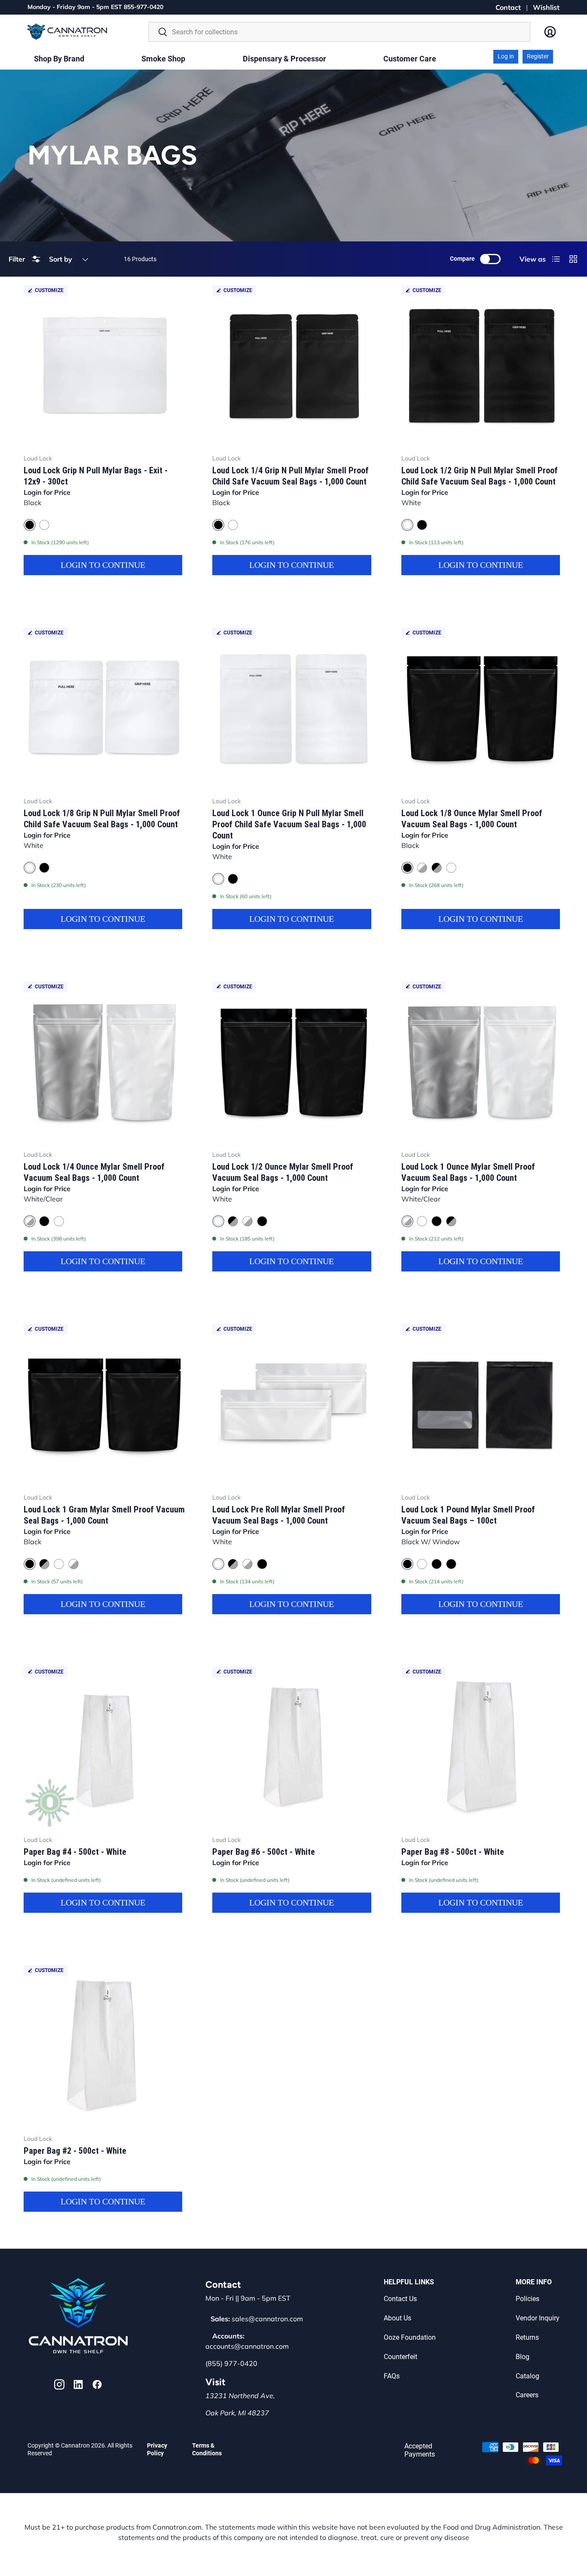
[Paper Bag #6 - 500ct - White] (293, 1748)
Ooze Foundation (410, 2337)
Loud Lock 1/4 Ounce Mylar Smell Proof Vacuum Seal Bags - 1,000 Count (94, 1172)
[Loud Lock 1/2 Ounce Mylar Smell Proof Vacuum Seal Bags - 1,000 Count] (293, 1062)
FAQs (392, 2376)
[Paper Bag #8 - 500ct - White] (482, 1748)
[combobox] (339, 32)
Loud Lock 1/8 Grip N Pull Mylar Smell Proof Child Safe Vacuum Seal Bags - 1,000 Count (102, 819)
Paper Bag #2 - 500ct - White (75, 2151)
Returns (527, 2337)
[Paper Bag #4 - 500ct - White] (105, 1748)
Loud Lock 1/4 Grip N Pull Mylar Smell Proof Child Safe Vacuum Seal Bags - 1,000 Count (290, 476)
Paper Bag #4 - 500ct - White (75, 1852)
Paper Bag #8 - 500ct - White (453, 1852)
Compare (462, 259)
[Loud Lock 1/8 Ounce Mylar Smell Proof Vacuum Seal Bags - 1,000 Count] (482, 709)
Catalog (527, 2376)
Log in (506, 56)
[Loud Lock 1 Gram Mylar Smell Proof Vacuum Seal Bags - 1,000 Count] (105, 1405)
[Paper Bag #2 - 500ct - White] (105, 2046)
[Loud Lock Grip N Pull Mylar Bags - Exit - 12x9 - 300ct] (105, 366)
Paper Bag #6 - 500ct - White (264, 1852)
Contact (508, 7)
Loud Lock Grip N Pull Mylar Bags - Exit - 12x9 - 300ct (96, 476)
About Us (397, 2318)
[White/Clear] (422, 868)
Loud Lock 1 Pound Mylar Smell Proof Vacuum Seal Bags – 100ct (468, 1515)
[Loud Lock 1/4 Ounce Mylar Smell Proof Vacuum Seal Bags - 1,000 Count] (105, 1062)
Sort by (61, 259)
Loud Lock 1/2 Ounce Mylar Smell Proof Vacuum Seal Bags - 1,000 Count (283, 1172)
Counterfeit (401, 2357)
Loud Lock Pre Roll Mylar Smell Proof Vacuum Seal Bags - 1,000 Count (279, 1515)
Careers (527, 2395)
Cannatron (75, 2445)
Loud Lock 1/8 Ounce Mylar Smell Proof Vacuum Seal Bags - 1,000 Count (472, 819)
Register (538, 56)
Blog (523, 2357)
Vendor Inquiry (538, 2318)
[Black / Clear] (437, 1564)
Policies (527, 2299)
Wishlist (546, 7)
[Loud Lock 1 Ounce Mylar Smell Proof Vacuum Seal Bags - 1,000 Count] (482, 1062)
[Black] (422, 525)
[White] (44, 525)
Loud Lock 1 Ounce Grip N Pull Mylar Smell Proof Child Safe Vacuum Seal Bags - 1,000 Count (289, 824)
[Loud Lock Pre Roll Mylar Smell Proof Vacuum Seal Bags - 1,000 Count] (293, 1405)
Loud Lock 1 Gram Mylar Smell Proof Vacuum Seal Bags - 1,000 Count (104, 1515)
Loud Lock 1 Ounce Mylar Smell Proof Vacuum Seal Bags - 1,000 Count (468, 1172)
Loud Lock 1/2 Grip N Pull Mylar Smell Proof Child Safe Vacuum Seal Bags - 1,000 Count (480, 476)
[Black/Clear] (437, 868)
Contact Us (400, 2299)
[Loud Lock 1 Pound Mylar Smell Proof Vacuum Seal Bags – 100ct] (482, 1405)
